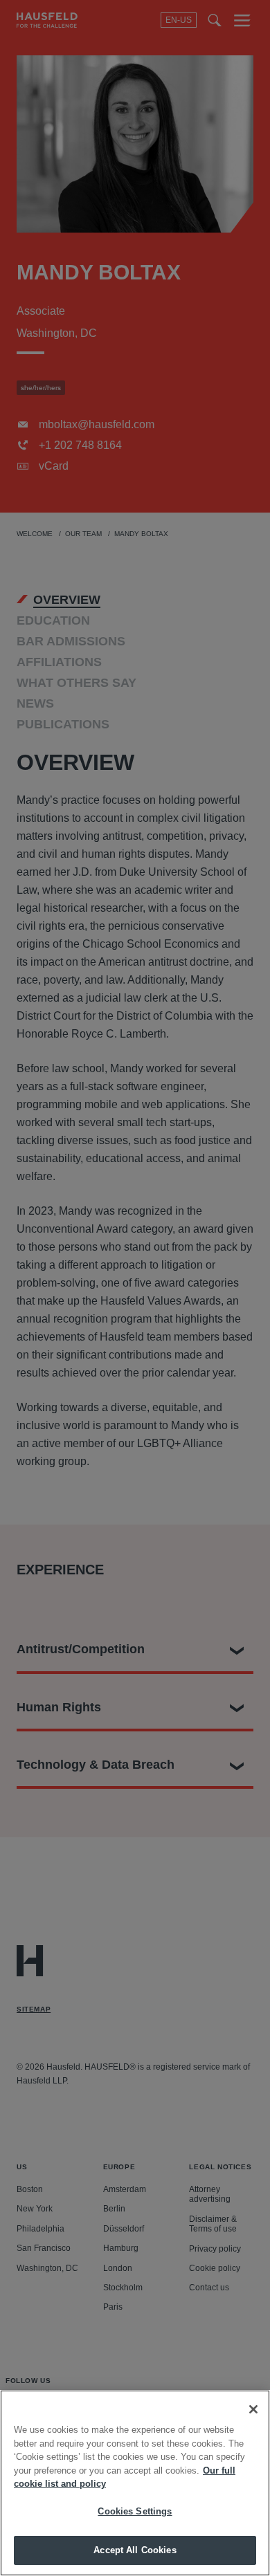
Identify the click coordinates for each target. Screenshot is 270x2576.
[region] (135, 2483)
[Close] (253, 2409)
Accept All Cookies (135, 2550)
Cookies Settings (135, 2511)
